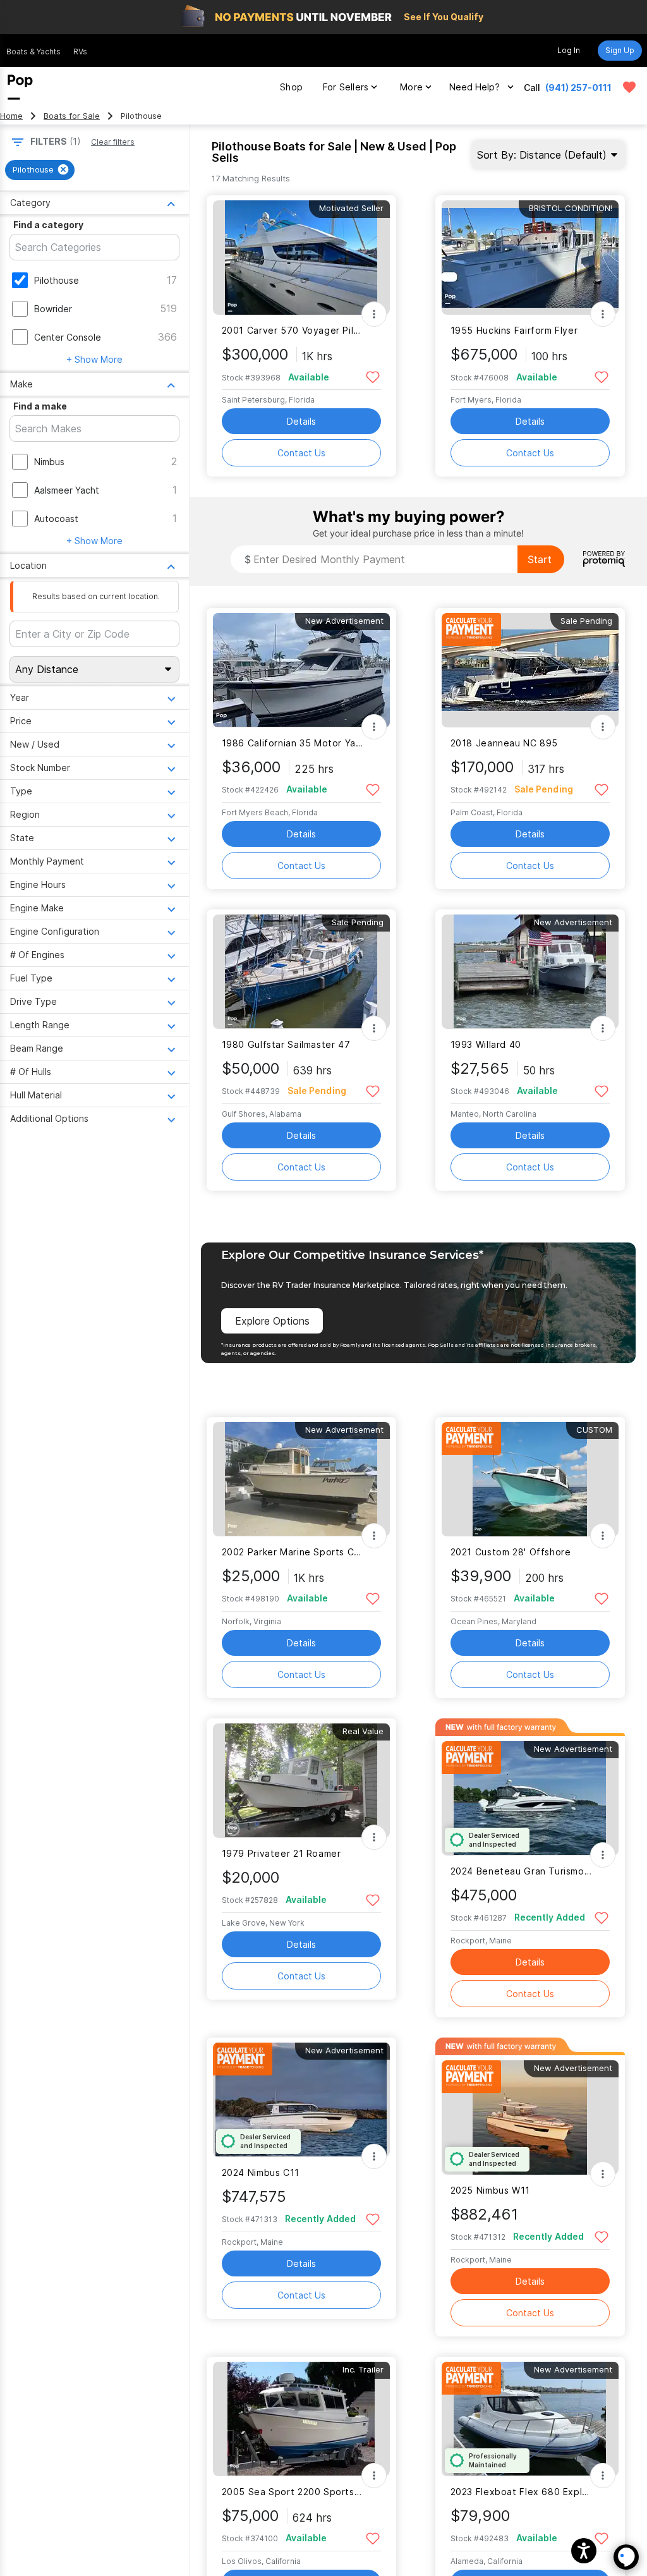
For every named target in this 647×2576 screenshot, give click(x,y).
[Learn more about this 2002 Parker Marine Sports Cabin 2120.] (301, 1479)
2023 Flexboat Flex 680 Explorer (522, 2492)
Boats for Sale (72, 116)
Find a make (40, 406)
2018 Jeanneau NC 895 (504, 743)
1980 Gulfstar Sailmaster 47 (286, 1044)
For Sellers (346, 87)
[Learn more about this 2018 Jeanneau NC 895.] (530, 670)
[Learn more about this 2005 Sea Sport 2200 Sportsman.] (301, 2419)
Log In (569, 50)
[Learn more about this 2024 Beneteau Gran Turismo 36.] (530, 1798)
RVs (80, 52)
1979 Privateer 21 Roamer (281, 1853)
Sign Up (620, 50)
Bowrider (53, 309)
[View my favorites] (629, 87)
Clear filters (113, 142)
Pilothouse (57, 280)
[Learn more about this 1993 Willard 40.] (530, 972)
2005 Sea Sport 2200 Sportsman (293, 2492)
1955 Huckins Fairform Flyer (514, 330)
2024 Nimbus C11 (261, 2172)
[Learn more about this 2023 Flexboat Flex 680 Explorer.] (530, 2419)
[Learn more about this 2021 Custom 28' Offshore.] (530, 1479)
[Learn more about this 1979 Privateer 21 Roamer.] (301, 1781)
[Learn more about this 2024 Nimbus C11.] (301, 2100)
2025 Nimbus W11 (490, 2190)
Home (11, 116)
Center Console (68, 337)
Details (301, 421)
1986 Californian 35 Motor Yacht (293, 743)
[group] (40, 170)
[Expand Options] (374, 314)
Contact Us (301, 453)
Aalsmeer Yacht (67, 490)
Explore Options (272, 1321)
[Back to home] (20, 87)
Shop (291, 87)
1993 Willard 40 (486, 1044)
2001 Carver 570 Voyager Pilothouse (293, 330)
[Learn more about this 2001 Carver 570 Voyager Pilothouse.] (301, 258)
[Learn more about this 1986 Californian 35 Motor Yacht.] (301, 670)
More (411, 87)
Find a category (48, 225)
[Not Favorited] (373, 376)
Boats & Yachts (33, 52)
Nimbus (49, 462)
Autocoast (56, 519)
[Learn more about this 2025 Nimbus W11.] (530, 2117)
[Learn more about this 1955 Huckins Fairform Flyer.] (530, 258)
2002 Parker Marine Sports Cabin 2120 (293, 1552)
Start (540, 559)
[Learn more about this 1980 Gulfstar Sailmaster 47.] (301, 972)
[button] (584, 2551)
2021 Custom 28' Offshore (511, 1552)
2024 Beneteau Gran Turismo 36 (522, 1871)
